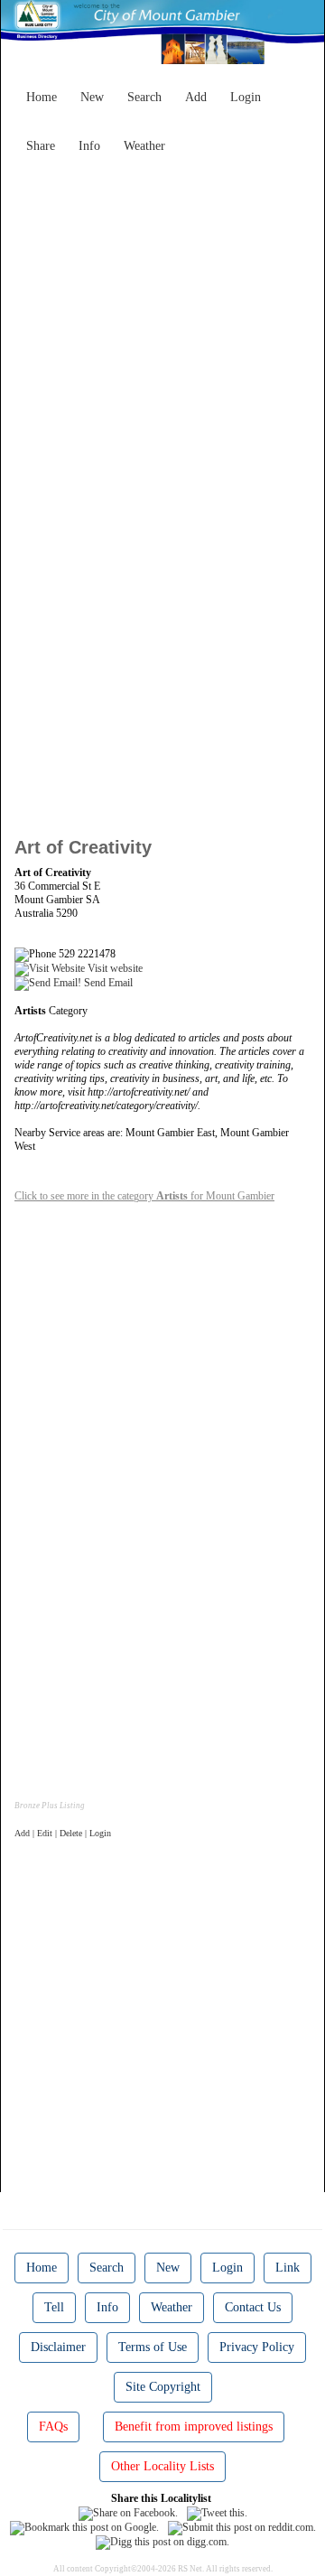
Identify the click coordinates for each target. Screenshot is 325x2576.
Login (246, 97)
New (92, 97)
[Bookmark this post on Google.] (84, 2527)
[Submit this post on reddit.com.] (242, 2527)
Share (41, 146)
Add (196, 97)
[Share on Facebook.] (128, 2512)
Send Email (107, 983)
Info (89, 146)
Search (144, 97)
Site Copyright (163, 2387)
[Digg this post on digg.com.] (162, 2542)
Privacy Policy (257, 2347)
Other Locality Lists (162, 2466)
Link (288, 2268)
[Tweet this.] (217, 2512)
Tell (54, 2307)
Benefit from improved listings (194, 2427)
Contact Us (253, 2307)
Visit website (114, 968)
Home (42, 97)
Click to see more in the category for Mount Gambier (144, 1196)
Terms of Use (153, 2347)
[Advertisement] (162, 324)
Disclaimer (58, 2347)
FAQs (53, 2427)
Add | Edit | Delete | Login (63, 1833)
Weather (144, 146)
